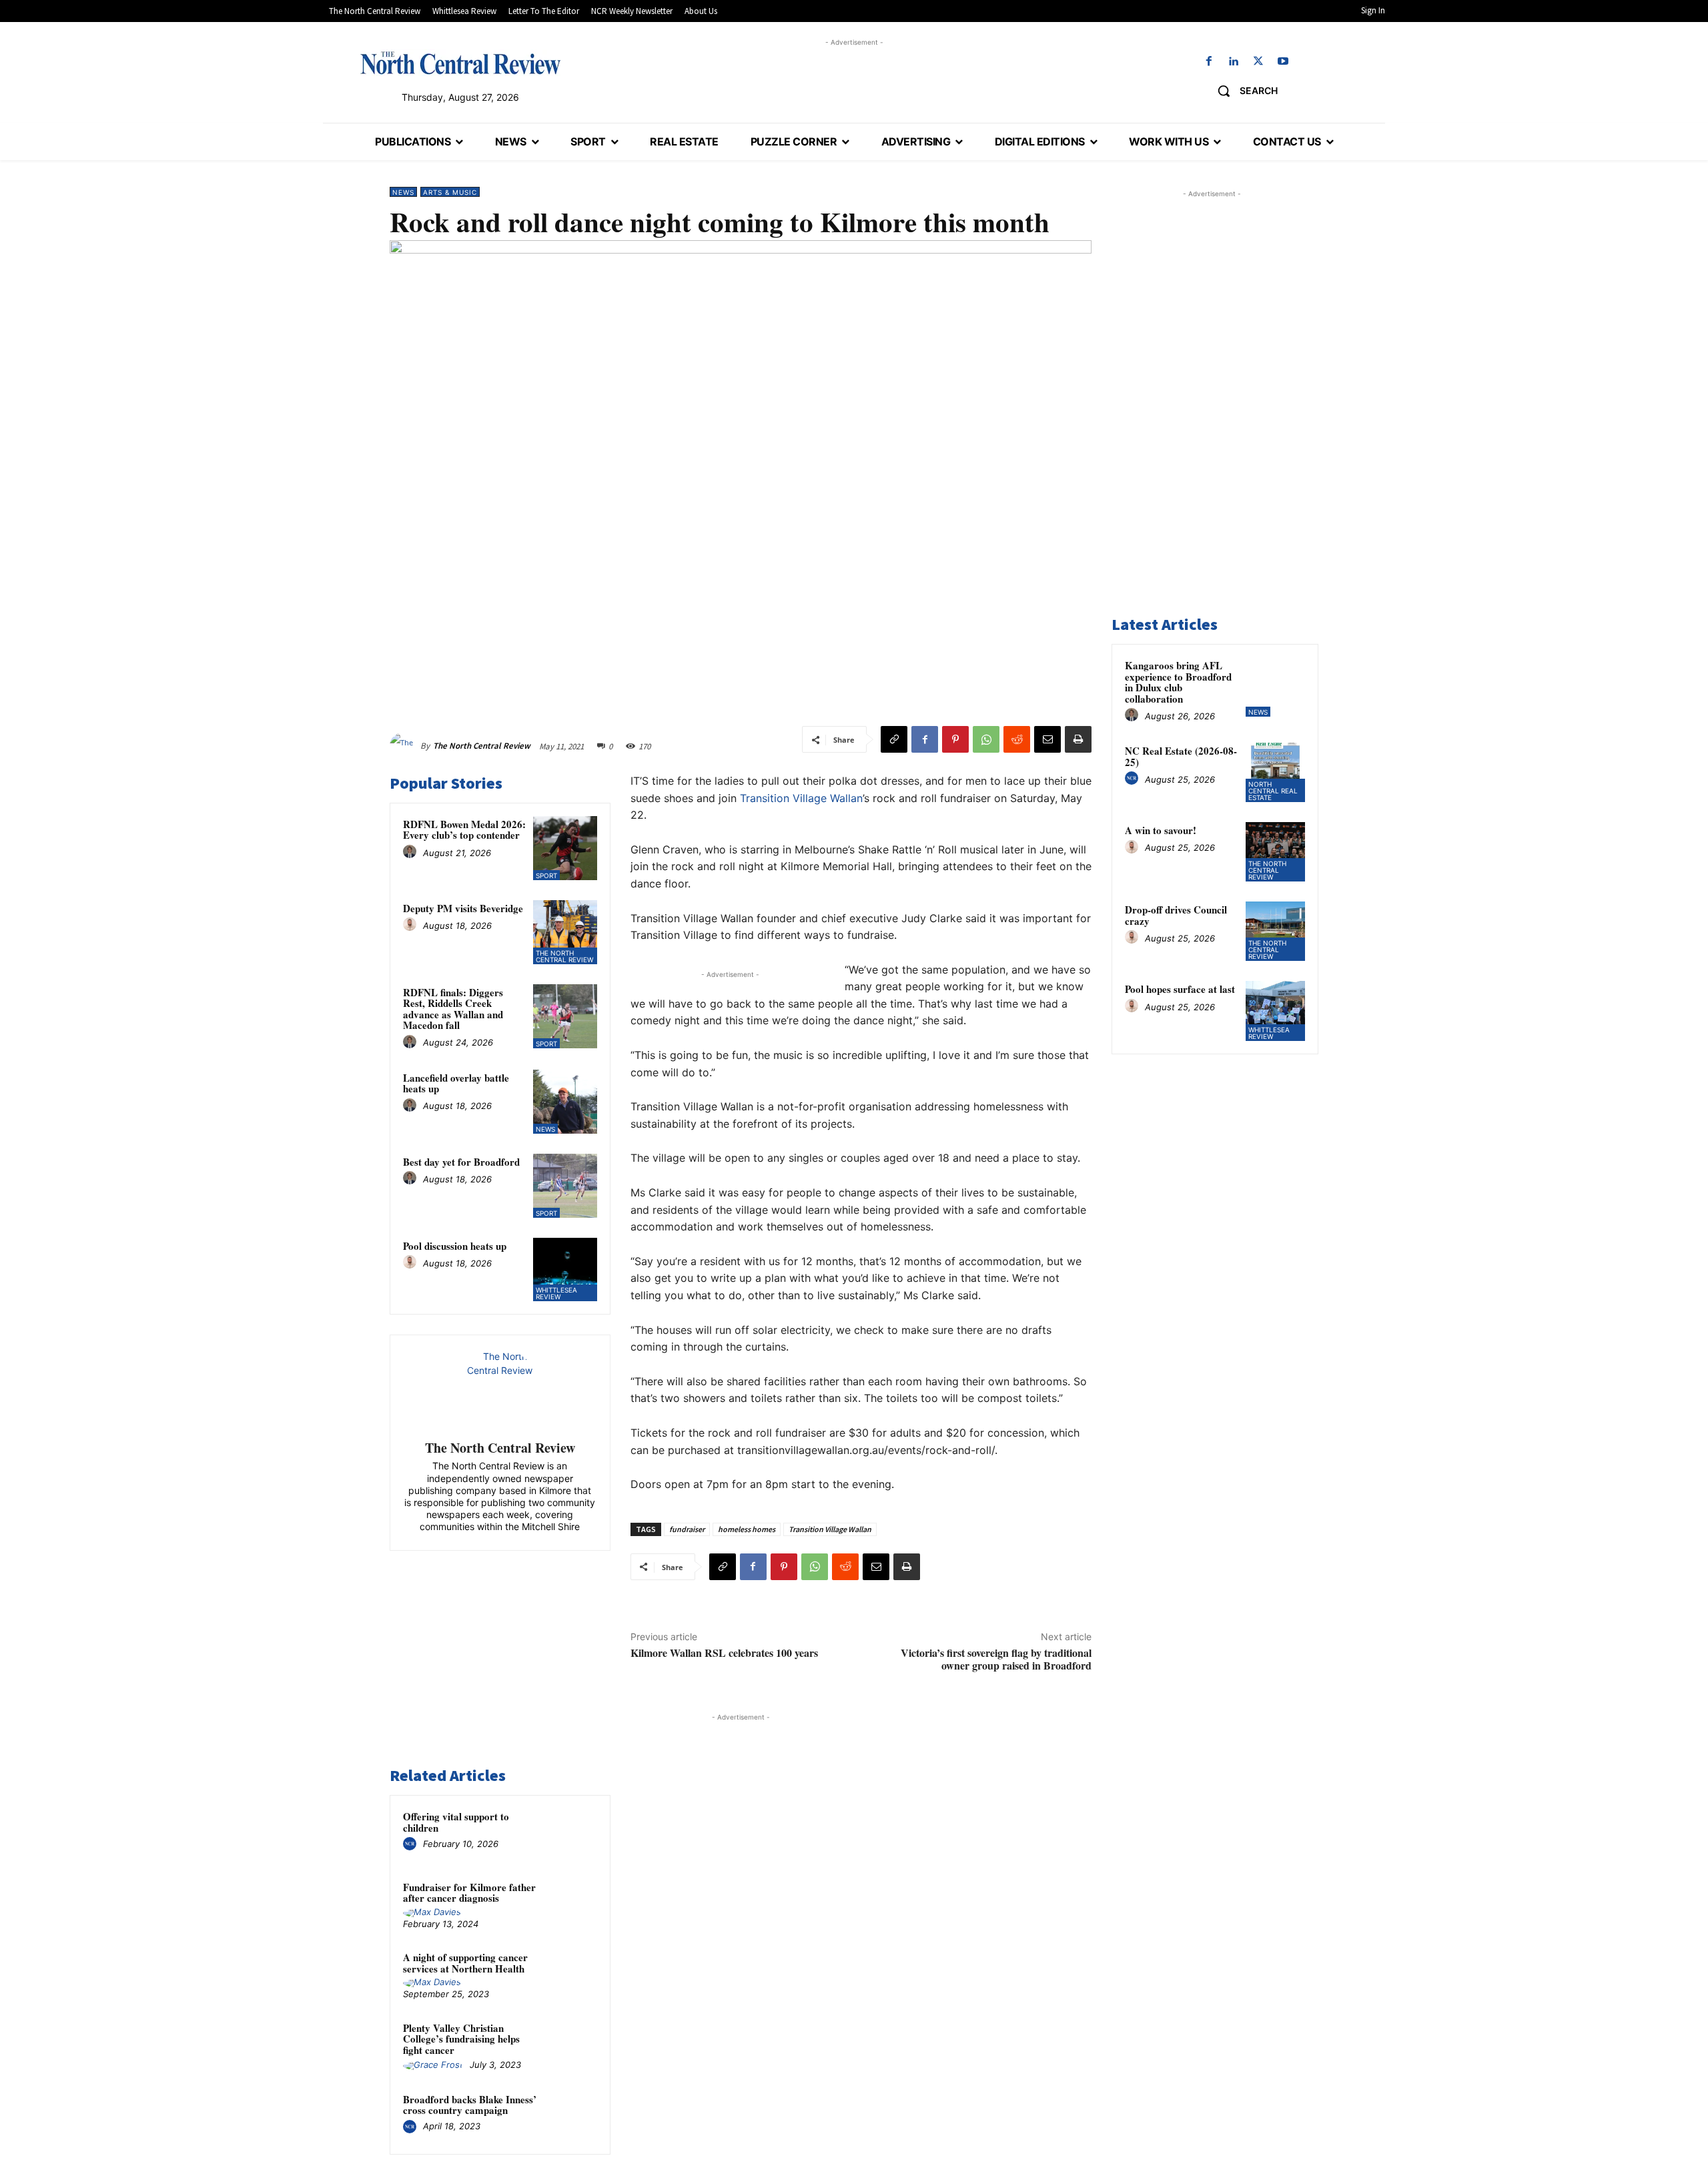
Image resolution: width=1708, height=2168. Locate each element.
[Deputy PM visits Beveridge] (565, 932)
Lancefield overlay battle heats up (456, 1083)
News (403, 192)
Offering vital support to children (456, 1822)
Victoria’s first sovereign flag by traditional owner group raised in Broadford (996, 1659)
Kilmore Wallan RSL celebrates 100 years (724, 1653)
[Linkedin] (1233, 62)
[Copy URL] (894, 739)
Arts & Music (450, 192)
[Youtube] (1283, 62)
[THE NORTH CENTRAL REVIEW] (460, 63)
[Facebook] (1209, 62)
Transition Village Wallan (801, 798)
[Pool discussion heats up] (565, 1270)
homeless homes (747, 1529)
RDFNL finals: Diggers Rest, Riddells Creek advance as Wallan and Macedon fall (453, 1009)
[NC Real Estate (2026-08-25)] (1275, 772)
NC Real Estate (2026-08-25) (1181, 756)
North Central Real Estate (1273, 791)
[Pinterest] (955, 739)
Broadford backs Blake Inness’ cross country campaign (470, 2105)
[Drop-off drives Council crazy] (1275, 931)
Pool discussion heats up (455, 1246)
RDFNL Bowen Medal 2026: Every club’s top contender (464, 830)
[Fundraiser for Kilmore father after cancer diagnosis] (572, 1904)
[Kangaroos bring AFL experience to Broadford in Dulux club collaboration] (1275, 687)
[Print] (1078, 739)
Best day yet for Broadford (461, 1162)
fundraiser (687, 1529)
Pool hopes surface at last (1180, 989)
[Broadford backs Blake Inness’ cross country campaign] (572, 2117)
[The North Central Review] (405, 746)
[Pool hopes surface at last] (1275, 1011)
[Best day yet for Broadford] (565, 1186)
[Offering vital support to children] (572, 1834)
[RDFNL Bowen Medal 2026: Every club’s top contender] (565, 848)
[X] (1259, 62)
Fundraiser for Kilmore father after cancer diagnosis (469, 1893)
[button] (1243, 91)
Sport (546, 875)
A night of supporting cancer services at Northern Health (465, 1963)
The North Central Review (482, 746)
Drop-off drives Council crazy (1176, 915)
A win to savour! (1161, 830)
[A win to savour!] (1275, 852)
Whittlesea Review (556, 1293)
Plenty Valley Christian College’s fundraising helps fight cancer (461, 2039)
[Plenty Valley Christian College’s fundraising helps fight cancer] (572, 2045)
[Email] (1047, 739)
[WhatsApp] (986, 739)
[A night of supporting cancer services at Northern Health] (572, 1974)
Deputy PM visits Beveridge (463, 908)
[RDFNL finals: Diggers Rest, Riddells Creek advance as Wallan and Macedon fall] (565, 1016)
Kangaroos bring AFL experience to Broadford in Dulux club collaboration (1178, 682)
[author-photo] (412, 852)
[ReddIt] (1017, 739)
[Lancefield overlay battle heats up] (565, 1102)
